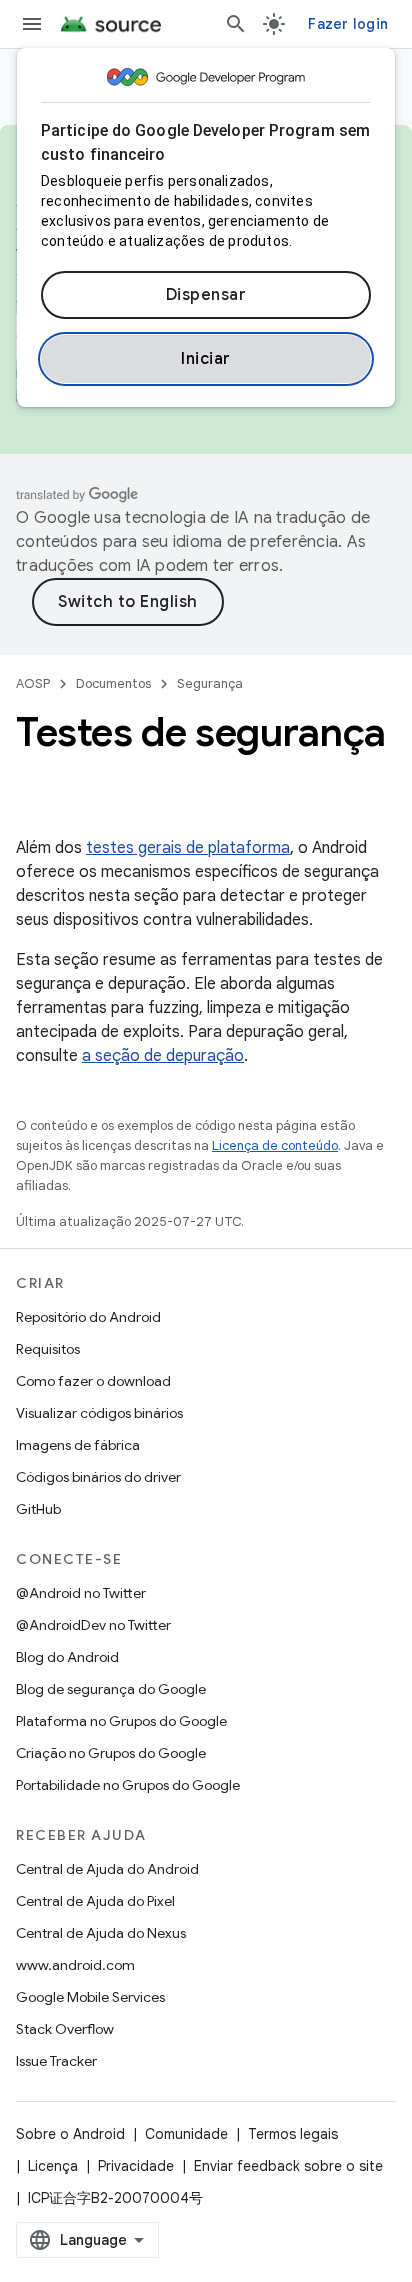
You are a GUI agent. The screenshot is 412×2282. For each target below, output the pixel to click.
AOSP (33, 683)
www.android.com (75, 1965)
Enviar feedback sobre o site (288, 2166)
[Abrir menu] (32, 24)
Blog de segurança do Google (111, 1689)
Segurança (210, 683)
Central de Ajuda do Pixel (95, 1901)
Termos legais (293, 2134)
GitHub (38, 1509)
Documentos (113, 683)
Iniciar (206, 359)
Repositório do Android (88, 1317)
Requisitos (48, 1349)
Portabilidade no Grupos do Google (128, 1785)
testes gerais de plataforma (188, 848)
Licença (53, 2166)
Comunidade (186, 2134)
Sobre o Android (70, 2134)
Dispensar (206, 295)
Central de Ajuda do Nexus (101, 1933)
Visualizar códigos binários (99, 1413)
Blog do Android (67, 1657)
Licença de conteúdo (275, 1145)
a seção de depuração (163, 1056)
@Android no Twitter (81, 1593)
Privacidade (136, 2166)
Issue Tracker (56, 2061)
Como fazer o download (93, 1381)
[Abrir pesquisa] (236, 24)
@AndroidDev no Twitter (93, 1625)
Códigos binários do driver (98, 1477)
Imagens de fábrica (78, 1445)
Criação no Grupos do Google (111, 1753)
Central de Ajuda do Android (107, 1869)
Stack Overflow (65, 2029)
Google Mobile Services (90, 1997)
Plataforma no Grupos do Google (121, 1721)
